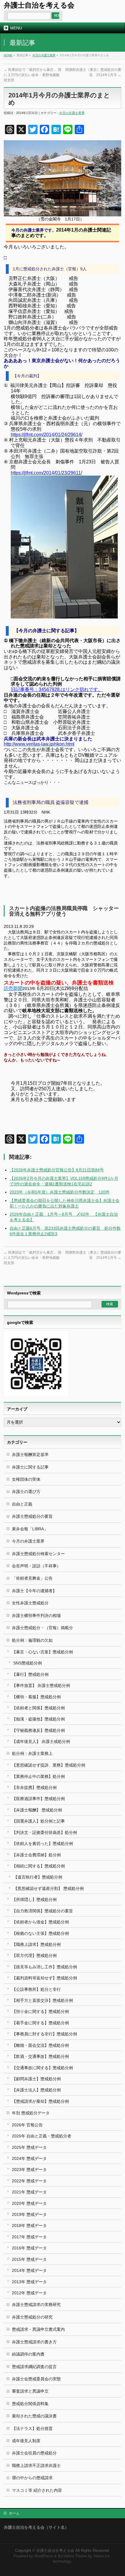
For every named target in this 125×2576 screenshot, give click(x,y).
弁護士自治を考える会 (39, 5)
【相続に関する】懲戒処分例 (38, 1866)
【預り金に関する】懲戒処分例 (40, 2011)
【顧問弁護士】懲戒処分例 (36, 2079)
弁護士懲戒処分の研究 (32, 2317)
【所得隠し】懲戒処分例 (34, 1899)
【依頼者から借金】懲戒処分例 (40, 1922)
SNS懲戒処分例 (28, 1663)
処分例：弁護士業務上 (32, 1753)
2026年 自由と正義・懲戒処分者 (42, 2136)
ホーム (14, 2513)
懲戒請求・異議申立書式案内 (38, 2329)
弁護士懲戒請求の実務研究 (36, 2305)
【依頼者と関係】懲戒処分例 (38, 1708)
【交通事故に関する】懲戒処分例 (42, 2068)
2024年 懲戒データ (29, 2158)
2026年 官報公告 (27, 2125)
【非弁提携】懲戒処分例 (34, 1788)
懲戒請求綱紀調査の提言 (34, 2367)
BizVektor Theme (72, 2556)
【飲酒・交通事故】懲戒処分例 (40, 2056)
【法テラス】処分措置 (32, 2428)
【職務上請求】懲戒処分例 (36, 1944)
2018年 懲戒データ (29, 2225)
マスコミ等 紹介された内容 (37, 2490)
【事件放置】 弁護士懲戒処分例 (41, 1685)
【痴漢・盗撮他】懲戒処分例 (38, 1719)
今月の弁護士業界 (44, 55)
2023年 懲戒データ (29, 2170)
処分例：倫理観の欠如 (32, 1640)
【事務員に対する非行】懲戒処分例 (44, 2034)
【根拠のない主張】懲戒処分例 (40, 1933)
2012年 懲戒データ (29, 2293)
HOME (8, 55)
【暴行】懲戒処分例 (30, 1674)
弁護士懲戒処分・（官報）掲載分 (42, 1628)
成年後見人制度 (26, 2441)
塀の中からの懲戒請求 (32, 2478)
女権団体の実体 (26, 1479)
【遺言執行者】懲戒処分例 (38, 1877)
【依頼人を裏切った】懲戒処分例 (42, 1843)
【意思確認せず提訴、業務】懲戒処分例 (49, 1765)
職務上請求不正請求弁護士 (36, 2465)
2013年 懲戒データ (29, 2282)
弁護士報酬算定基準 (30, 1455)
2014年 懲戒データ (29, 2270)
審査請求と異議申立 (30, 2391)
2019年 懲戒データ (29, 2214)
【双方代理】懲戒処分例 (34, 1955)
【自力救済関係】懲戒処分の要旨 (42, 1911)
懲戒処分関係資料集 (30, 2404)
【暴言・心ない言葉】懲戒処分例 (42, 1652)
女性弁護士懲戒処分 (30, 1603)
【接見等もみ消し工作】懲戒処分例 (44, 1967)
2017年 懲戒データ (29, 2237)
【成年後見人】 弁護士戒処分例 (41, 1741)
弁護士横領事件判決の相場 (36, 1615)
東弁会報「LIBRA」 (30, 1529)
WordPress (44, 2556)
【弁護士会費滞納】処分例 (36, 1855)
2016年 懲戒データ (29, 2248)
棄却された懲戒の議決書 (34, 2416)
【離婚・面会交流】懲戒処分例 (40, 2045)
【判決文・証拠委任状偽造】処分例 (44, 1832)
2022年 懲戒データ (29, 2181)
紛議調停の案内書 (28, 2354)
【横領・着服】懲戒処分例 (36, 1697)
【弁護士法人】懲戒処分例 (36, 2090)
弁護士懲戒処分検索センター (38, 1554)
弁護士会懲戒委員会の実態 (36, 2379)
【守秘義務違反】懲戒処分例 (38, 1730)
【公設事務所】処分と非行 (36, 1989)
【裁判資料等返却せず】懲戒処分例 (44, 1978)
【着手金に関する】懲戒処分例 (40, 2023)
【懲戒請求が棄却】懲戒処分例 (40, 2101)
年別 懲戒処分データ (31, 2113)
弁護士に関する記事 (30, 1467)
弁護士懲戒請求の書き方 (34, 2342)
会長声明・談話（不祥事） (36, 1566)
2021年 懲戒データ (29, 2192)
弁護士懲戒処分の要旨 (32, 1516)
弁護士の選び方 (26, 1492)
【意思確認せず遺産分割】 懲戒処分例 (49, 1888)
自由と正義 (22, 1504)
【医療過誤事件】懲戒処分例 (38, 1799)
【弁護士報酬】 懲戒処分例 (37, 1810)
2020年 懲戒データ (29, 2203)
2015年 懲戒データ (29, 2259)
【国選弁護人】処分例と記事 (38, 1821)
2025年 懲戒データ (29, 2147)
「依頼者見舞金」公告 (32, 1578)
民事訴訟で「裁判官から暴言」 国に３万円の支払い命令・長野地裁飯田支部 (33, 75)
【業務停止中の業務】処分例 (38, 1776)
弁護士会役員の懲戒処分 (34, 2453)
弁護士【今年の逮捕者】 (34, 1591)
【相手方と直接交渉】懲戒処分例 (42, 2000)
